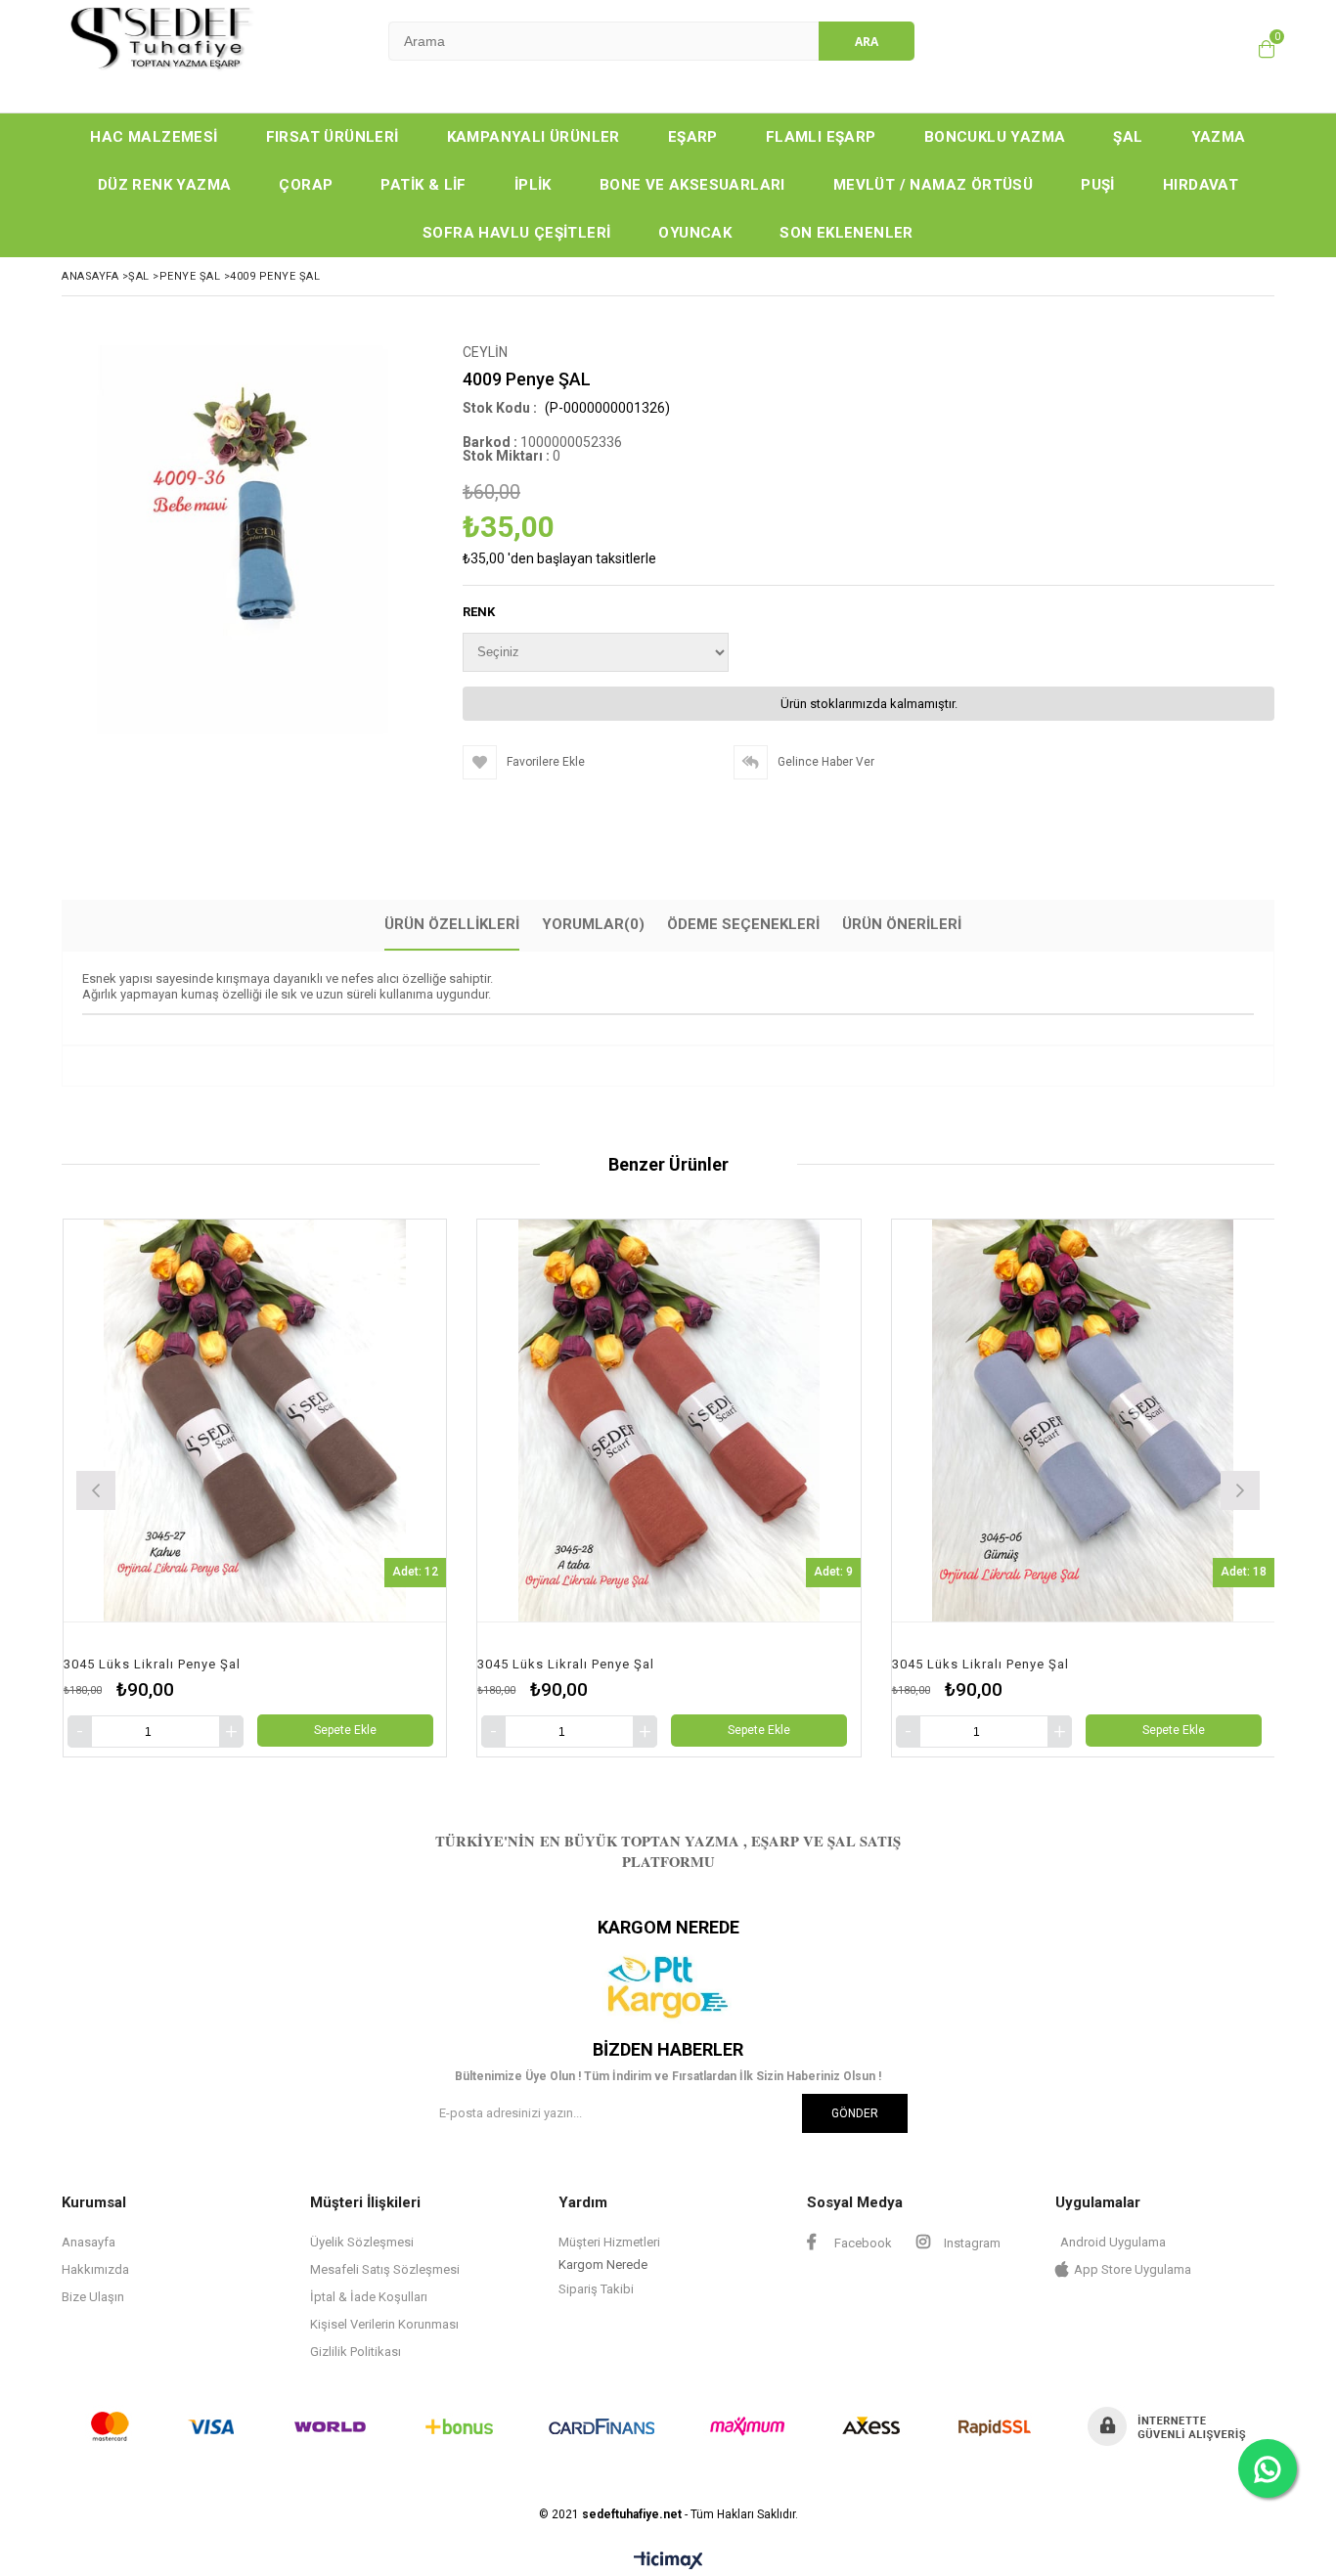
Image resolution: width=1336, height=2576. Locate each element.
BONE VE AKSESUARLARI (692, 185)
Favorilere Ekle (329, 1488)
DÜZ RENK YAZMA (165, 185)
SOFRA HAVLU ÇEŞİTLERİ (516, 233)
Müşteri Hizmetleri (609, 2242)
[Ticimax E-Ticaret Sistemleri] (668, 2561)
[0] (1262, 49)
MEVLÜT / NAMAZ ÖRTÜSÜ (933, 185)
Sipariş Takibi (596, 2289)
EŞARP (693, 137)
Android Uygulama (1113, 2242)
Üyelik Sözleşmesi (362, 2242)
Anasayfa (89, 2242)
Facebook (862, 2243)
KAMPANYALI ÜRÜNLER (534, 137)
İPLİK (533, 185)
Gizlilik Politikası (356, 2352)
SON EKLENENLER (846, 233)
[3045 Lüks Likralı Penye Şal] (329, 1421)
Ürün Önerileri (902, 924)
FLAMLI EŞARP (821, 137)
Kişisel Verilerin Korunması (384, 2324)
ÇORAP (306, 185)
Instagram (971, 2243)
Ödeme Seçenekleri (743, 924)
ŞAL (1128, 137)
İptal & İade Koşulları (369, 2297)
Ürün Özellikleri (452, 924)
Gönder (855, 2113)
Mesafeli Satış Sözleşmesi (385, 2269)
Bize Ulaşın (93, 2297)
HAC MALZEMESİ (154, 137)
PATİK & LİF (423, 185)
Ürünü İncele (427, 1488)
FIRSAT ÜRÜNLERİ (333, 137)
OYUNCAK (695, 233)
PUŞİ (1098, 185)
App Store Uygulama (1133, 2269)
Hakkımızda (95, 2269)
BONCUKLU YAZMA (995, 137)
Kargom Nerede (603, 2265)
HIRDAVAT (1201, 185)
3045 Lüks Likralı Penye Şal (226, 1664)
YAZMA (1219, 137)
